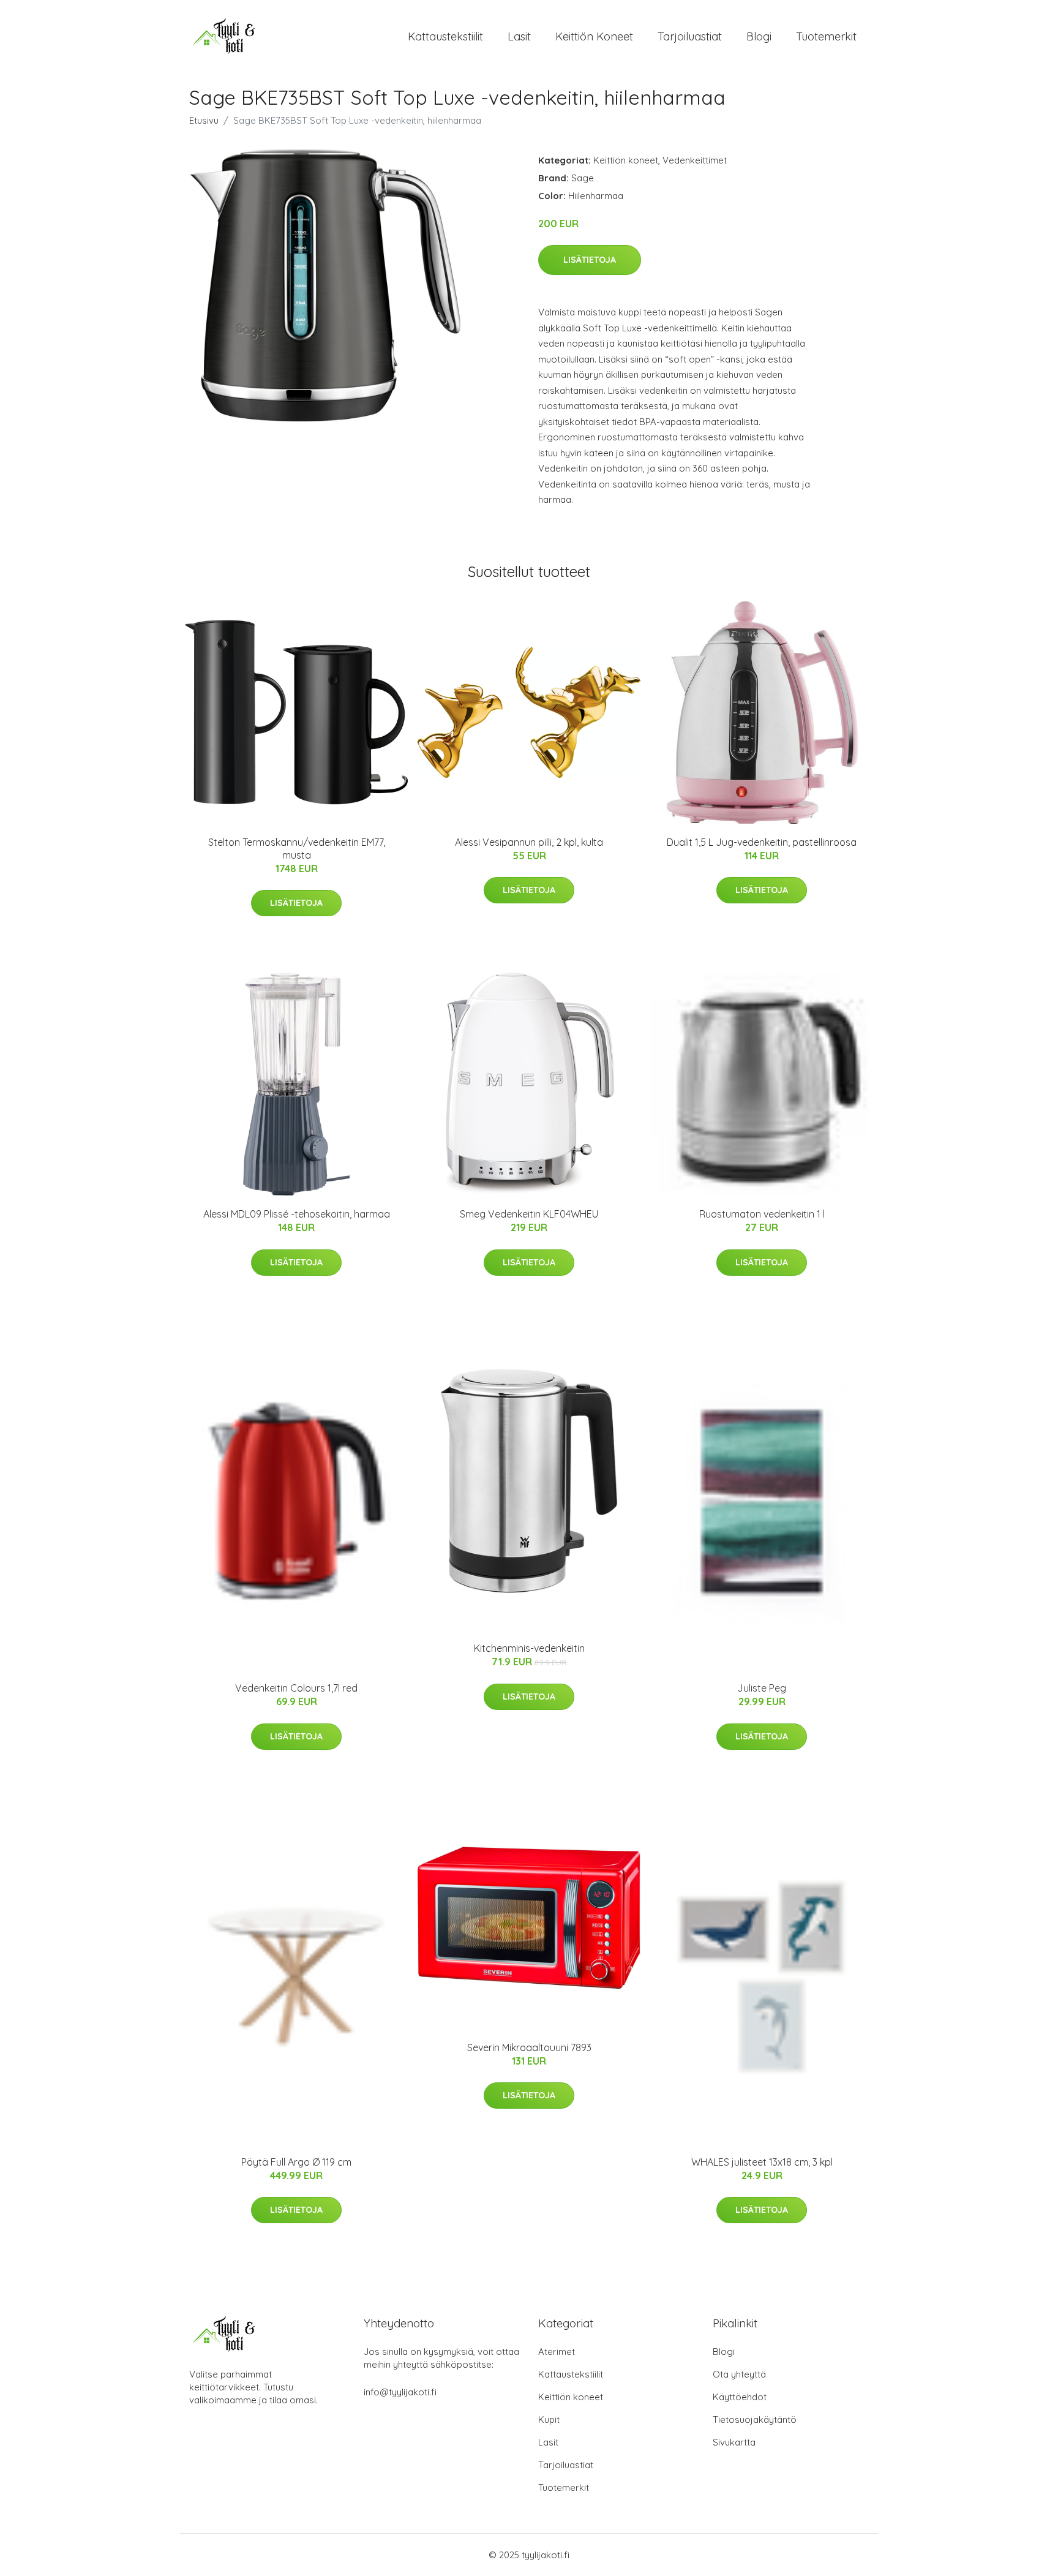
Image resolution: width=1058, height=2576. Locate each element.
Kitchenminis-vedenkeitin (529, 1648)
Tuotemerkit (826, 36)
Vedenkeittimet (695, 160)
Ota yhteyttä (739, 2374)
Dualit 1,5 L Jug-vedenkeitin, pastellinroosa (762, 842)
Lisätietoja (590, 260)
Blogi (759, 36)
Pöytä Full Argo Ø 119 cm (296, 2162)
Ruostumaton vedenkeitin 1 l (762, 1214)
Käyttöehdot (740, 2397)
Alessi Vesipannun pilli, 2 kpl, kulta (529, 842)
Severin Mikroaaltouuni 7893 (529, 2047)
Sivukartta (734, 2442)
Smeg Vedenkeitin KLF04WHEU (529, 1214)
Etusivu (204, 120)
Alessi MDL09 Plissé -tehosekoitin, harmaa (297, 1214)
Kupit (549, 2420)
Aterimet (557, 2352)
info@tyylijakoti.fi (400, 2392)
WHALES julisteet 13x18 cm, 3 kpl (762, 2162)
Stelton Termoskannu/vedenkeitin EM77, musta (297, 849)
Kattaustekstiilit (445, 36)
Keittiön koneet (594, 36)
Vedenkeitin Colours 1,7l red (296, 1688)
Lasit (519, 36)
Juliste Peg (762, 1688)
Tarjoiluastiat (690, 36)
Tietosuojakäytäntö (755, 2420)
